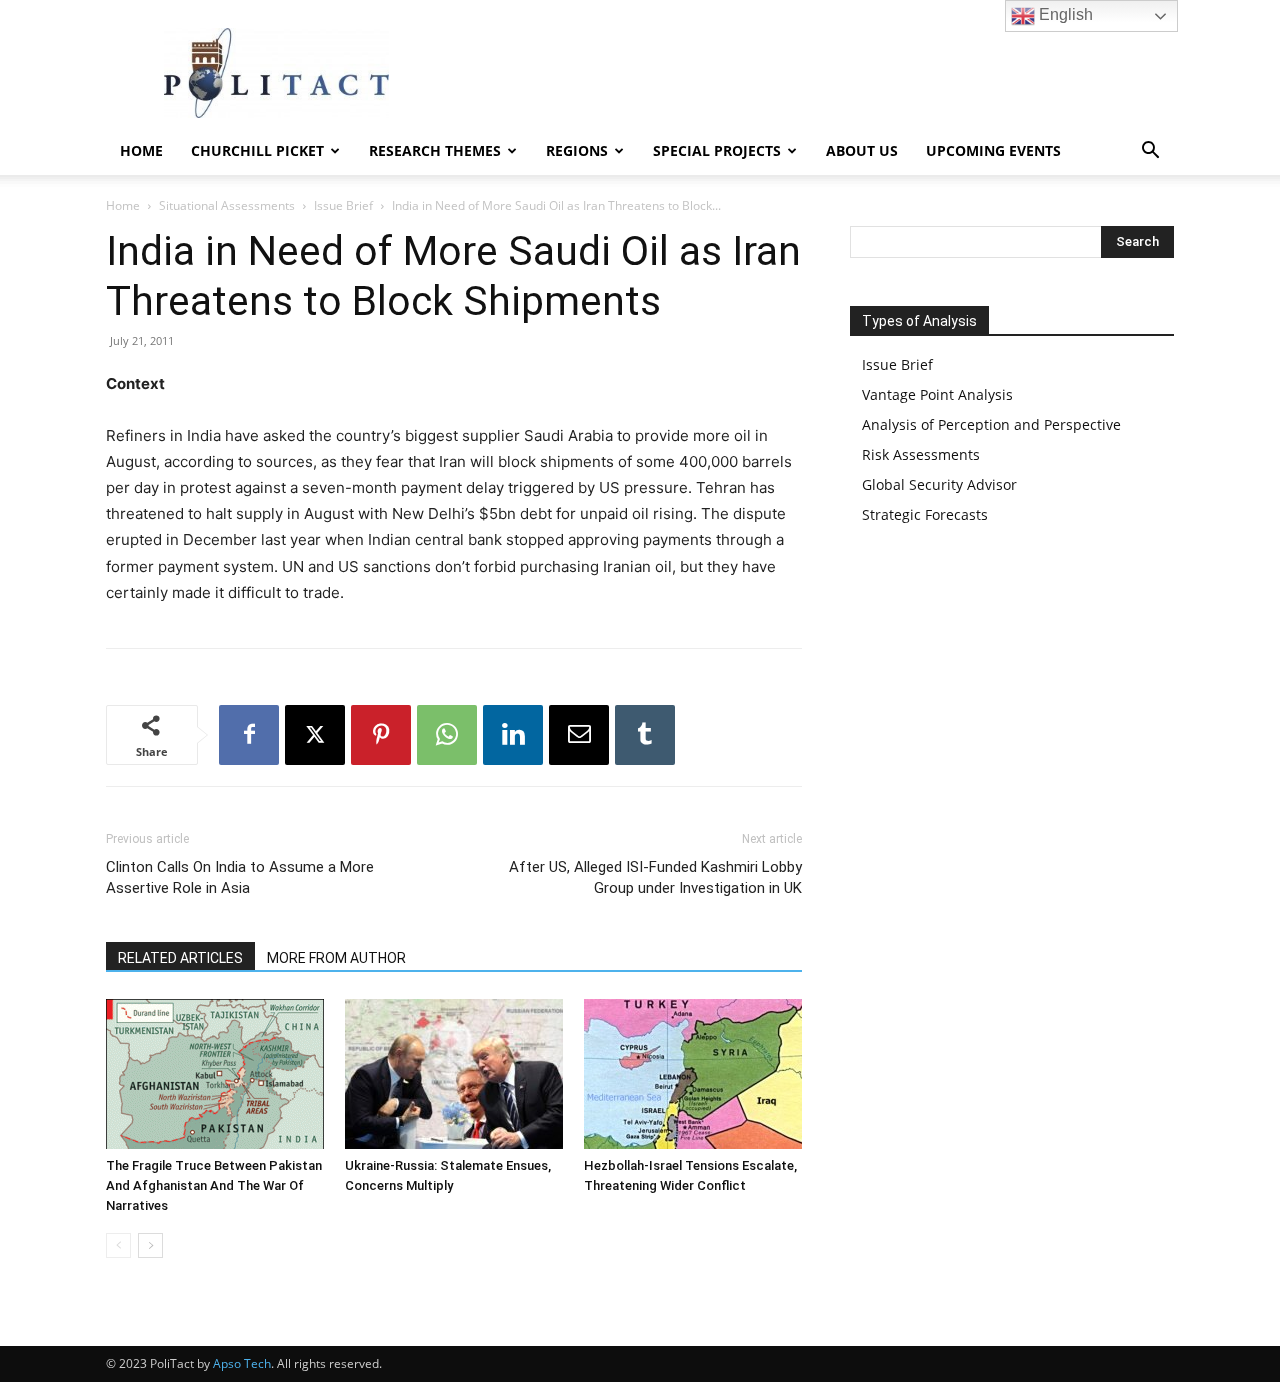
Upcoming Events (993, 150)
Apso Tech (242, 1363)
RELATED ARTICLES (180, 958)
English (1064, 14)
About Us (862, 150)
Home (141, 150)
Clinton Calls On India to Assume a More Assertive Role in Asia (240, 877)
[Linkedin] (513, 735)
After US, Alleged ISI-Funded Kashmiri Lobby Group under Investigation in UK (655, 877)
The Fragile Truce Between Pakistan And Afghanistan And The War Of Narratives (214, 1185)
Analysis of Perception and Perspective (991, 424)
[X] (315, 735)
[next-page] (150, 1245)
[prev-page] (118, 1245)
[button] (1150, 152)
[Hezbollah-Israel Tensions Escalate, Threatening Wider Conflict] (693, 1074)
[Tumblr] (645, 735)
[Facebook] (249, 735)
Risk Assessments (921, 454)
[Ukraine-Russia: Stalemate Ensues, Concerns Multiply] (454, 1074)
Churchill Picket (257, 150)
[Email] (579, 735)
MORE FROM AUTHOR (336, 958)
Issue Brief (343, 205)
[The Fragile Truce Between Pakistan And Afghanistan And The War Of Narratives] (215, 1074)
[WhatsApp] (447, 735)
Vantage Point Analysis (937, 394)
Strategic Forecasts (925, 514)
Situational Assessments (227, 205)
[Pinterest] (381, 735)
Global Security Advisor (939, 484)
